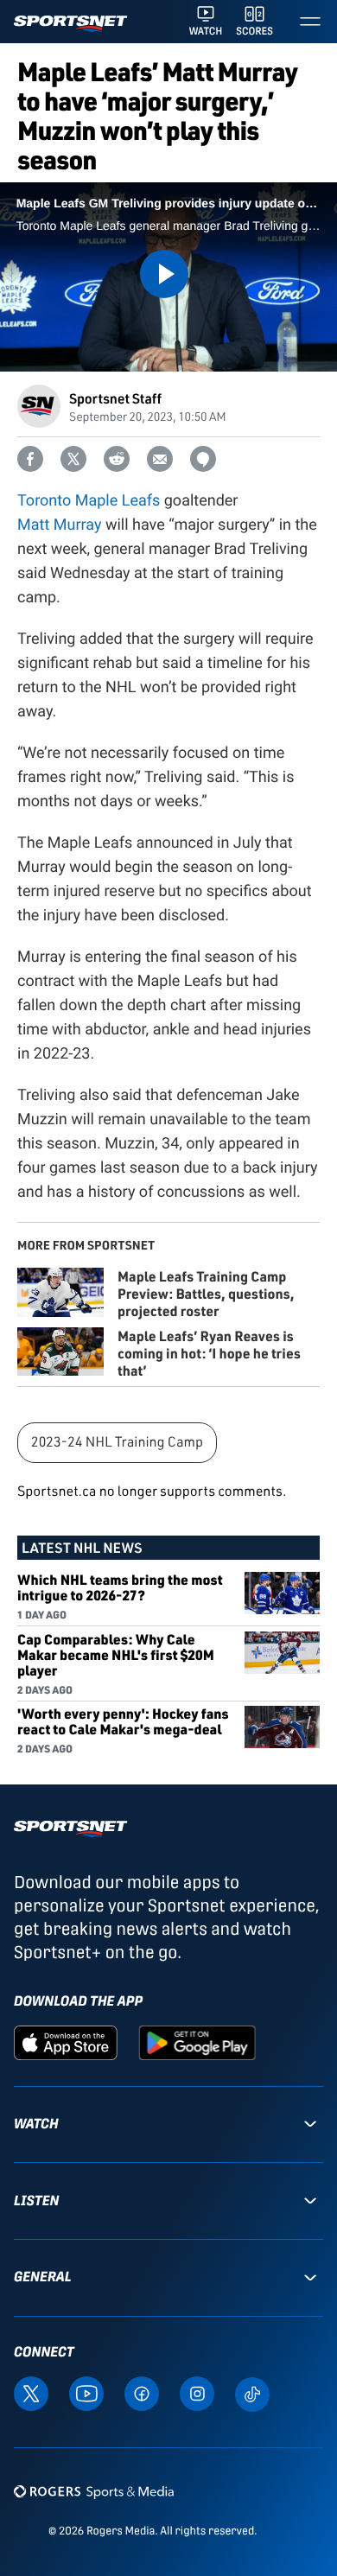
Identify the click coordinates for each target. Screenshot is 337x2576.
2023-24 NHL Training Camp (117, 1441)
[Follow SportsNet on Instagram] (197, 2392)
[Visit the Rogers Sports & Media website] (94, 2492)
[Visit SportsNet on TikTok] (252, 2393)
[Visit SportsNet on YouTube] (86, 2392)
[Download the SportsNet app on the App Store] (66, 2042)
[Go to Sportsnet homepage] (70, 24)
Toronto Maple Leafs (89, 501)
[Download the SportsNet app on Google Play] (197, 2042)
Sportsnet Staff (115, 398)
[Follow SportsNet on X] (31, 2392)
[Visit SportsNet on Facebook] (142, 2392)
